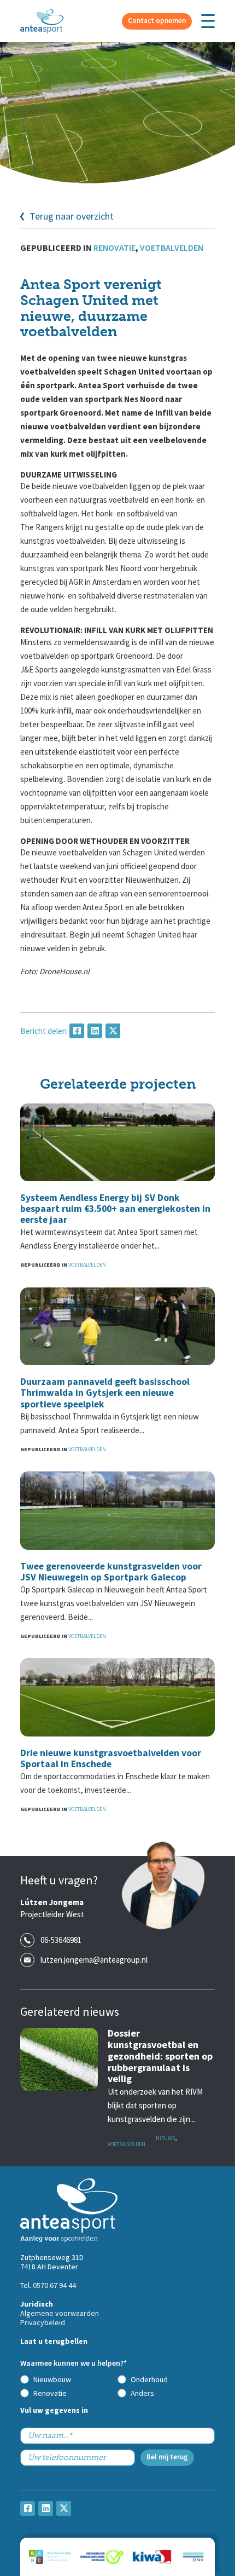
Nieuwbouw (52, 2379)
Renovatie (114, 248)
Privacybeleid (43, 2322)
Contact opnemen (157, 21)
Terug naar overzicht (72, 217)
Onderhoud (149, 2379)
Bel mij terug (167, 2457)
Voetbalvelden (172, 248)
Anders (142, 2393)
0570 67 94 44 (54, 2285)
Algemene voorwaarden (60, 2313)
